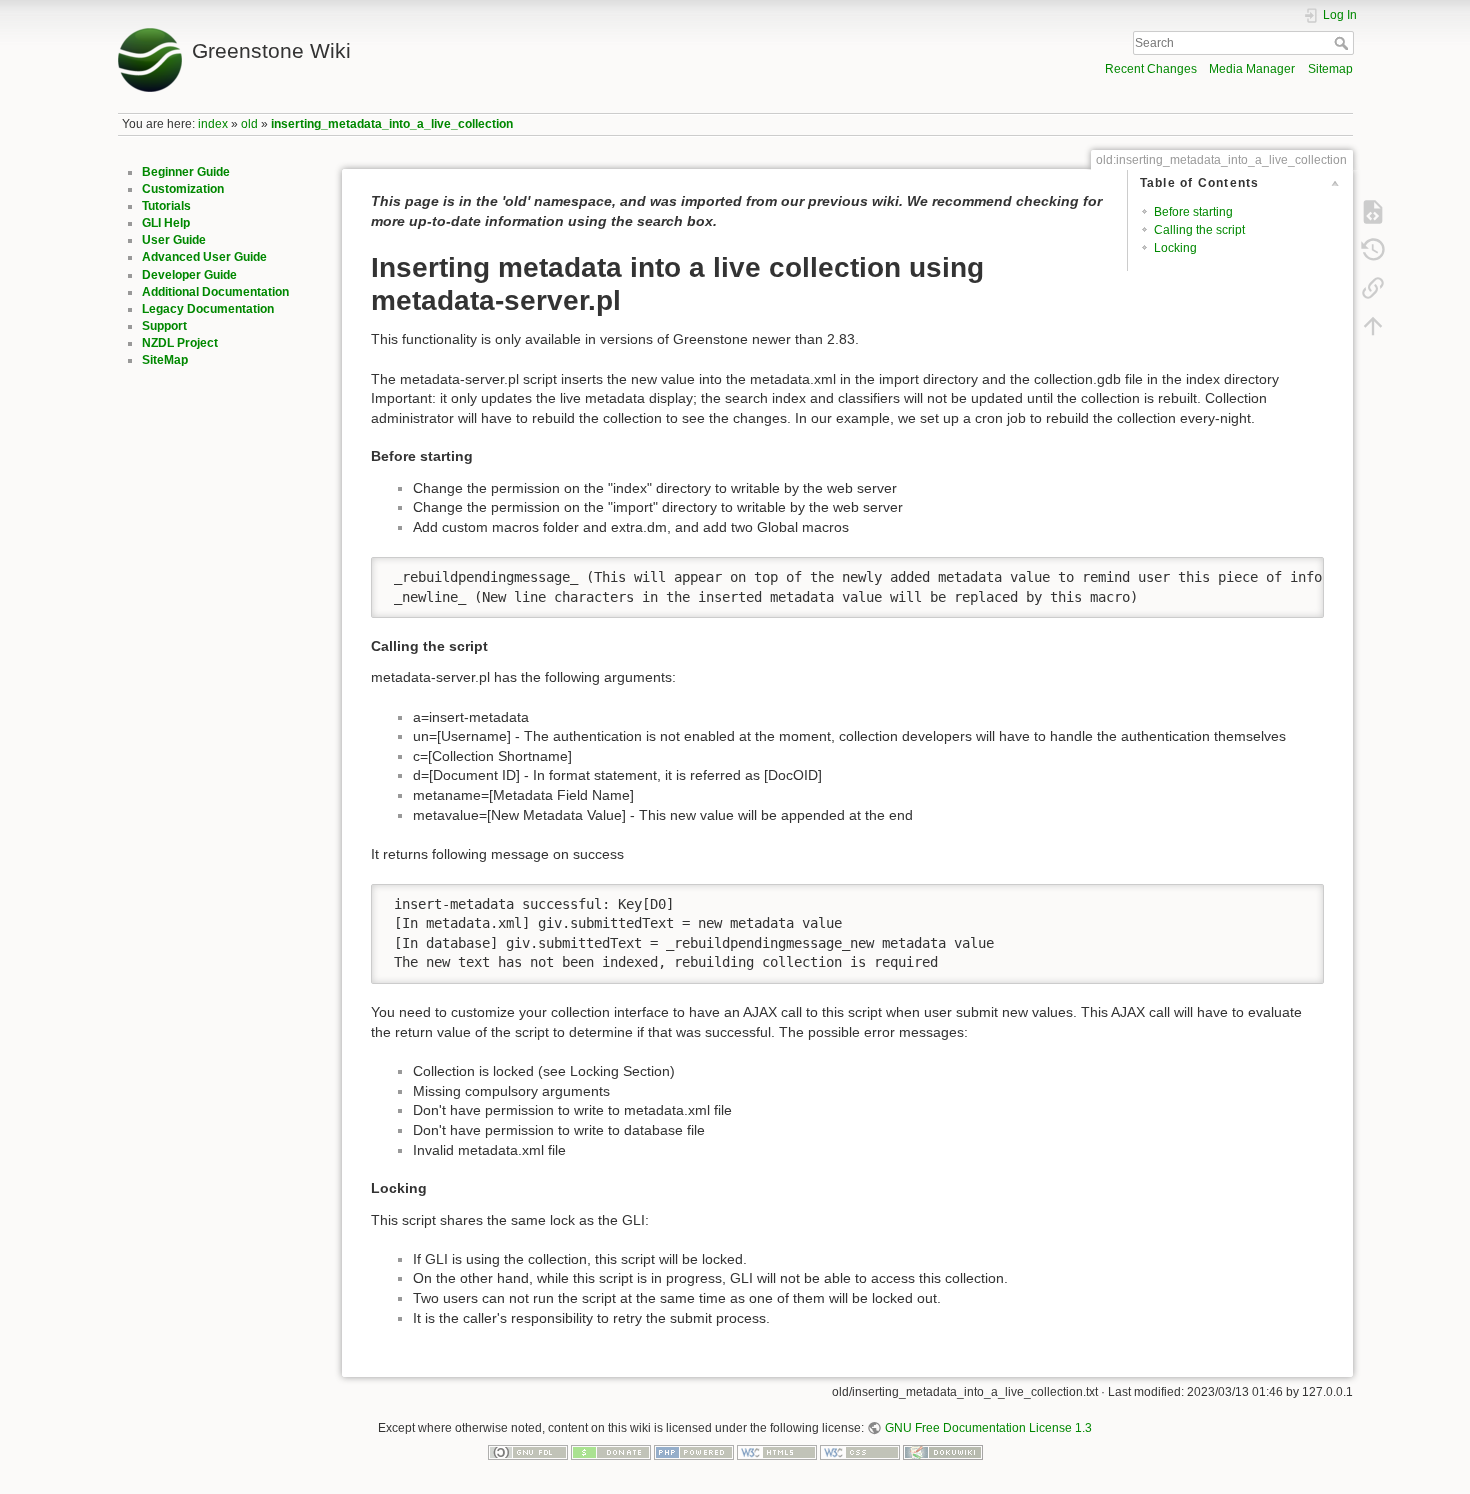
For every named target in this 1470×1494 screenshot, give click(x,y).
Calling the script (1199, 230)
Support (164, 326)
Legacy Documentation (208, 309)
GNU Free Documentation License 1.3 (988, 1428)
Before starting (1193, 212)
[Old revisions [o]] (1373, 250)
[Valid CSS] (860, 1452)
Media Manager (1252, 69)
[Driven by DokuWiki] (943, 1452)
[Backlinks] (1373, 288)
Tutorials (166, 206)
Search (1343, 43)
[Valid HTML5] (777, 1452)
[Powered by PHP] (694, 1452)
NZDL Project (180, 343)
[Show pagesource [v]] (1373, 212)
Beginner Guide (186, 172)
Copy (1295, 572)
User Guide (174, 240)
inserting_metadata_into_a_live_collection (392, 124)
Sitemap (1330, 69)
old (249, 124)
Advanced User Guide (204, 257)
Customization (183, 189)
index (213, 124)
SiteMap (165, 360)
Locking (1175, 248)
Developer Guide (189, 275)
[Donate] (611, 1452)
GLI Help (166, 223)
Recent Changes (1151, 69)
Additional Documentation (215, 292)
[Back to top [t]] (1373, 326)
